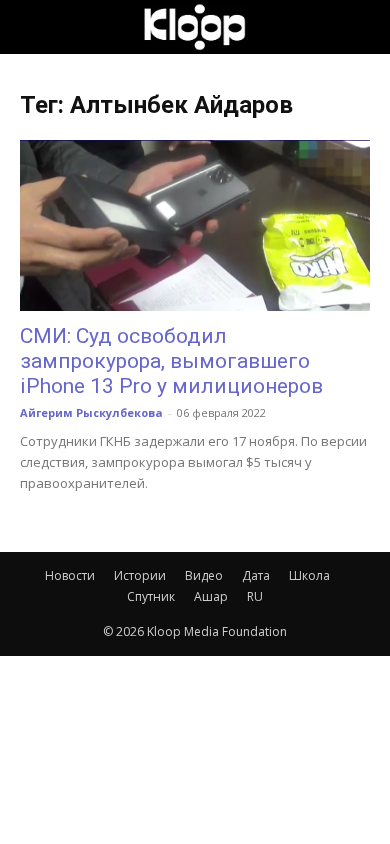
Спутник (151, 596)
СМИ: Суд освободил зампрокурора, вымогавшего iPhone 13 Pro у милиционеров (171, 361)
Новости (70, 575)
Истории (140, 575)
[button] (34, 27)
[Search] (362, 27)
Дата (256, 575)
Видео (204, 575)
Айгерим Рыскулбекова (91, 412)
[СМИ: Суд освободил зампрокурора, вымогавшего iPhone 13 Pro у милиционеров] (195, 225)
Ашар (211, 596)
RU (255, 596)
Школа (309, 575)
